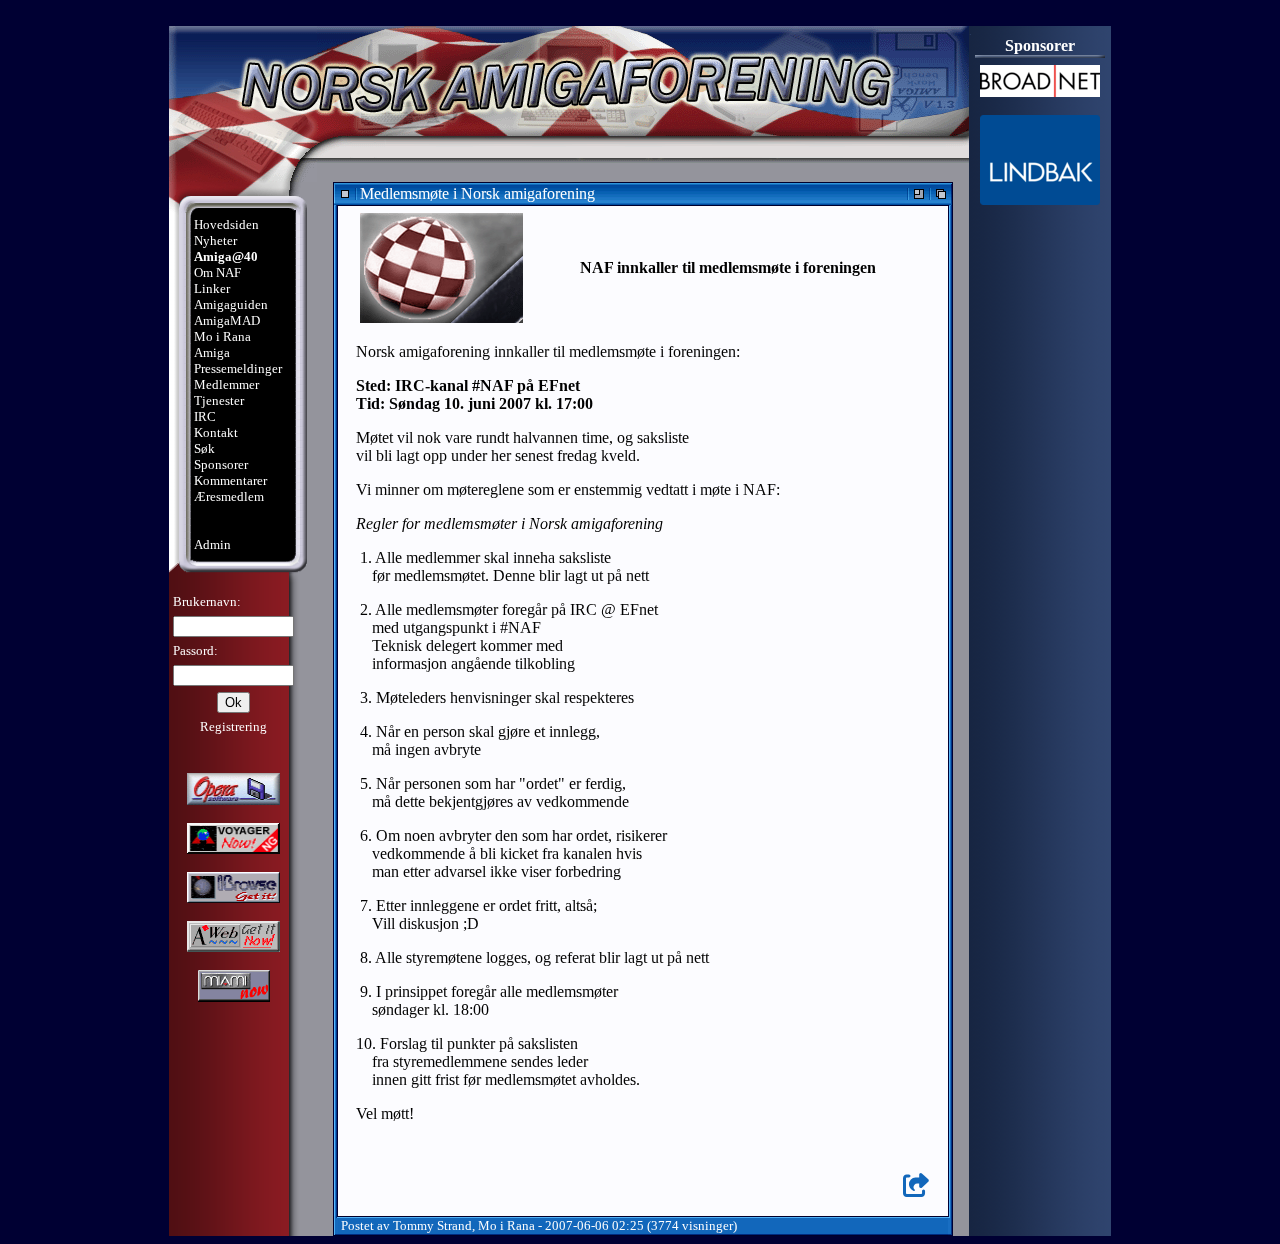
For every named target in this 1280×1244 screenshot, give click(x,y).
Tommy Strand (432, 1225)
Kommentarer (230, 480)
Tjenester (219, 400)
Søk (204, 448)
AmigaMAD (227, 320)
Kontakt (216, 432)
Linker (212, 288)
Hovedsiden (226, 224)
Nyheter (215, 240)
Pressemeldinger (238, 368)
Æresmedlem (229, 496)
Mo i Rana (222, 336)
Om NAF (217, 272)
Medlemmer (226, 384)
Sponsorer (221, 464)
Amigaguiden (231, 304)
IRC (205, 416)
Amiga (212, 352)
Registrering (233, 726)
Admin (212, 544)
